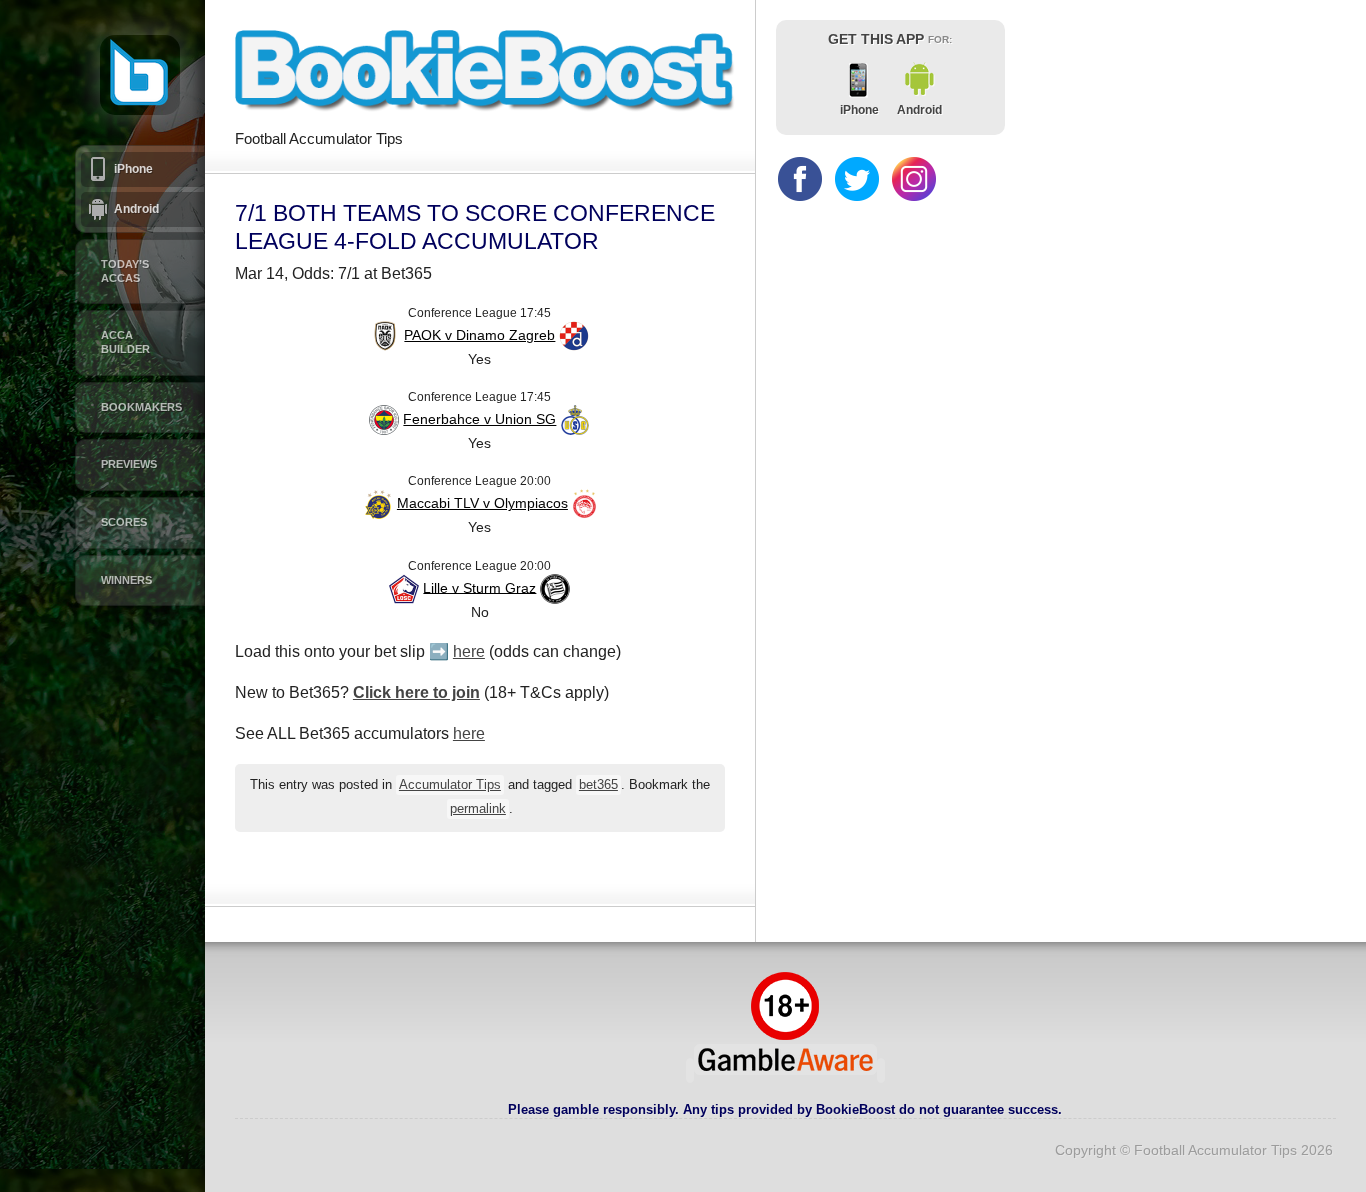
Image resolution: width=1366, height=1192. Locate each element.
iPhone (133, 169)
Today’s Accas (125, 271)
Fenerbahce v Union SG (479, 419)
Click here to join (416, 692)
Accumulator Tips (450, 785)
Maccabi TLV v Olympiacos (482, 503)
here (469, 651)
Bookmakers (141, 407)
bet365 (598, 785)
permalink (478, 809)
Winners (126, 580)
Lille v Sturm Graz (479, 587)
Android (136, 209)
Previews (129, 464)
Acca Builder (125, 342)
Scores (124, 522)
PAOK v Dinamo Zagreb (479, 335)
